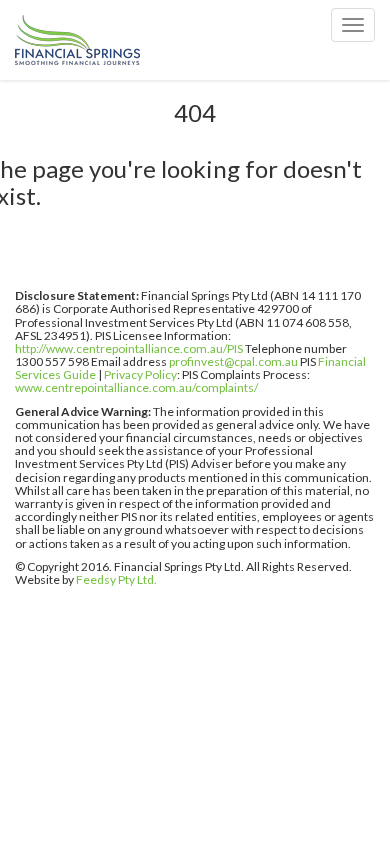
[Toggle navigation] (353, 25)
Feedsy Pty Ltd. (116, 579)
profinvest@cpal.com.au (233, 361)
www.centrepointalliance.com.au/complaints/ (136, 387)
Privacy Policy (140, 374)
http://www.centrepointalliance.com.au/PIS (129, 348)
